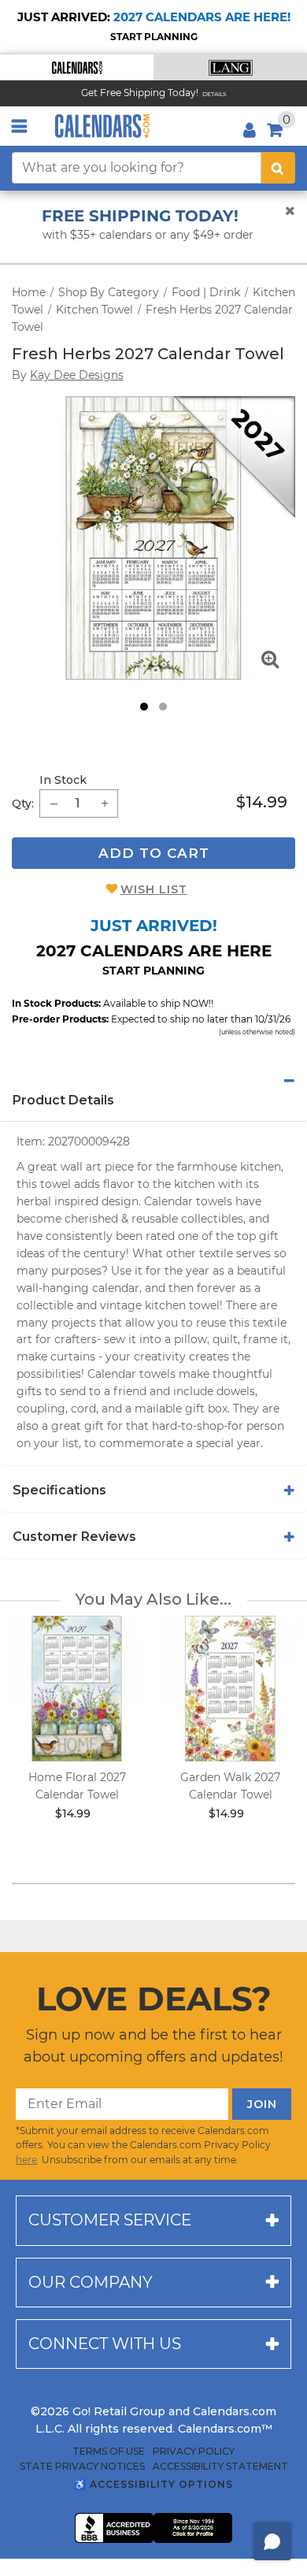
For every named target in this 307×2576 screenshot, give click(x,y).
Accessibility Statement (220, 2467)
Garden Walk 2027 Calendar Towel (230, 1786)
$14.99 (262, 802)
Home (29, 292)
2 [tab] (163, 707)
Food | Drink (206, 292)
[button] (77, 67)
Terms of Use (109, 2452)
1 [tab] (144, 707)
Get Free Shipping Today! (140, 93)
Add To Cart (154, 853)
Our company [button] (91, 2282)
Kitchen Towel (94, 310)
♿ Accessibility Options (153, 2484)
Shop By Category (109, 292)
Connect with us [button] (105, 2344)
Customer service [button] (110, 2220)
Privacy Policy (194, 2452)
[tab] (153, 1081)
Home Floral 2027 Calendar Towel (77, 1786)
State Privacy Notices (82, 2467)
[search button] (278, 168)
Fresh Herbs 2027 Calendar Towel (148, 354)
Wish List (154, 889)
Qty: (23, 804)
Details (215, 94)
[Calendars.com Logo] (102, 126)
